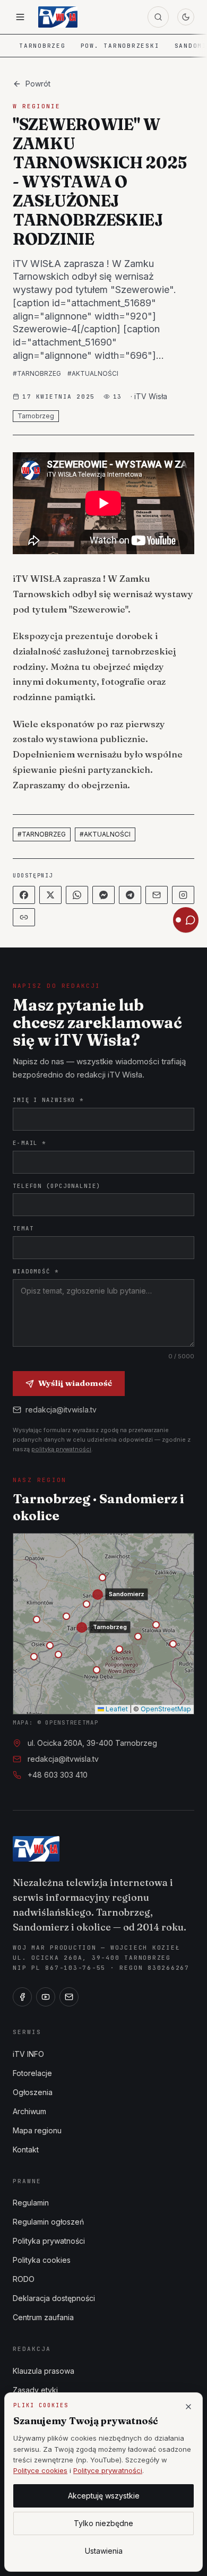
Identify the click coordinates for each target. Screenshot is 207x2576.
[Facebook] (24, 895)
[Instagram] (183, 895)
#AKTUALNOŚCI (93, 373)
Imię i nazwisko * (48, 1100)
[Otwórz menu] (20, 17)
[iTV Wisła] (36, 1849)
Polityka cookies (42, 2260)
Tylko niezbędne (103, 2523)
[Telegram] (130, 895)
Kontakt (26, 2149)
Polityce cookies (40, 2470)
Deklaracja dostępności (54, 2298)
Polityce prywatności (108, 2470)
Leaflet (116, 1709)
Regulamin (31, 2203)
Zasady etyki (35, 2390)
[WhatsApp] (77, 895)
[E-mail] (69, 1997)
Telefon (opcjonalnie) (57, 1186)
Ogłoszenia (33, 2092)
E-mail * (29, 1143)
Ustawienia (104, 2551)
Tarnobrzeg (42, 46)
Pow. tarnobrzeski (120, 46)
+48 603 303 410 (58, 1775)
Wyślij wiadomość (75, 1383)
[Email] (157, 895)
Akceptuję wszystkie (104, 2496)
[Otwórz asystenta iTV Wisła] (186, 920)
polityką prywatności (61, 1449)
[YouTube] (46, 1997)
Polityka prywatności (49, 2241)
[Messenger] (103, 895)
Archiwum (29, 2111)
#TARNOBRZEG (37, 373)
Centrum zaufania (43, 2317)
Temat (23, 1228)
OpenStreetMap (166, 1709)
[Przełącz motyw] (186, 17)
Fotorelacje (32, 2073)
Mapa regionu (37, 2130)
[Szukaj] (158, 17)
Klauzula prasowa (44, 2371)
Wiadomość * (36, 1271)
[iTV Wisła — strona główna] (58, 17)
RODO (24, 2279)
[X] (50, 895)
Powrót (38, 84)
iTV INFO (28, 2054)
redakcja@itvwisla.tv (61, 1410)
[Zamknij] (188, 2407)
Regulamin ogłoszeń (48, 2222)
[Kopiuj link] (24, 917)
